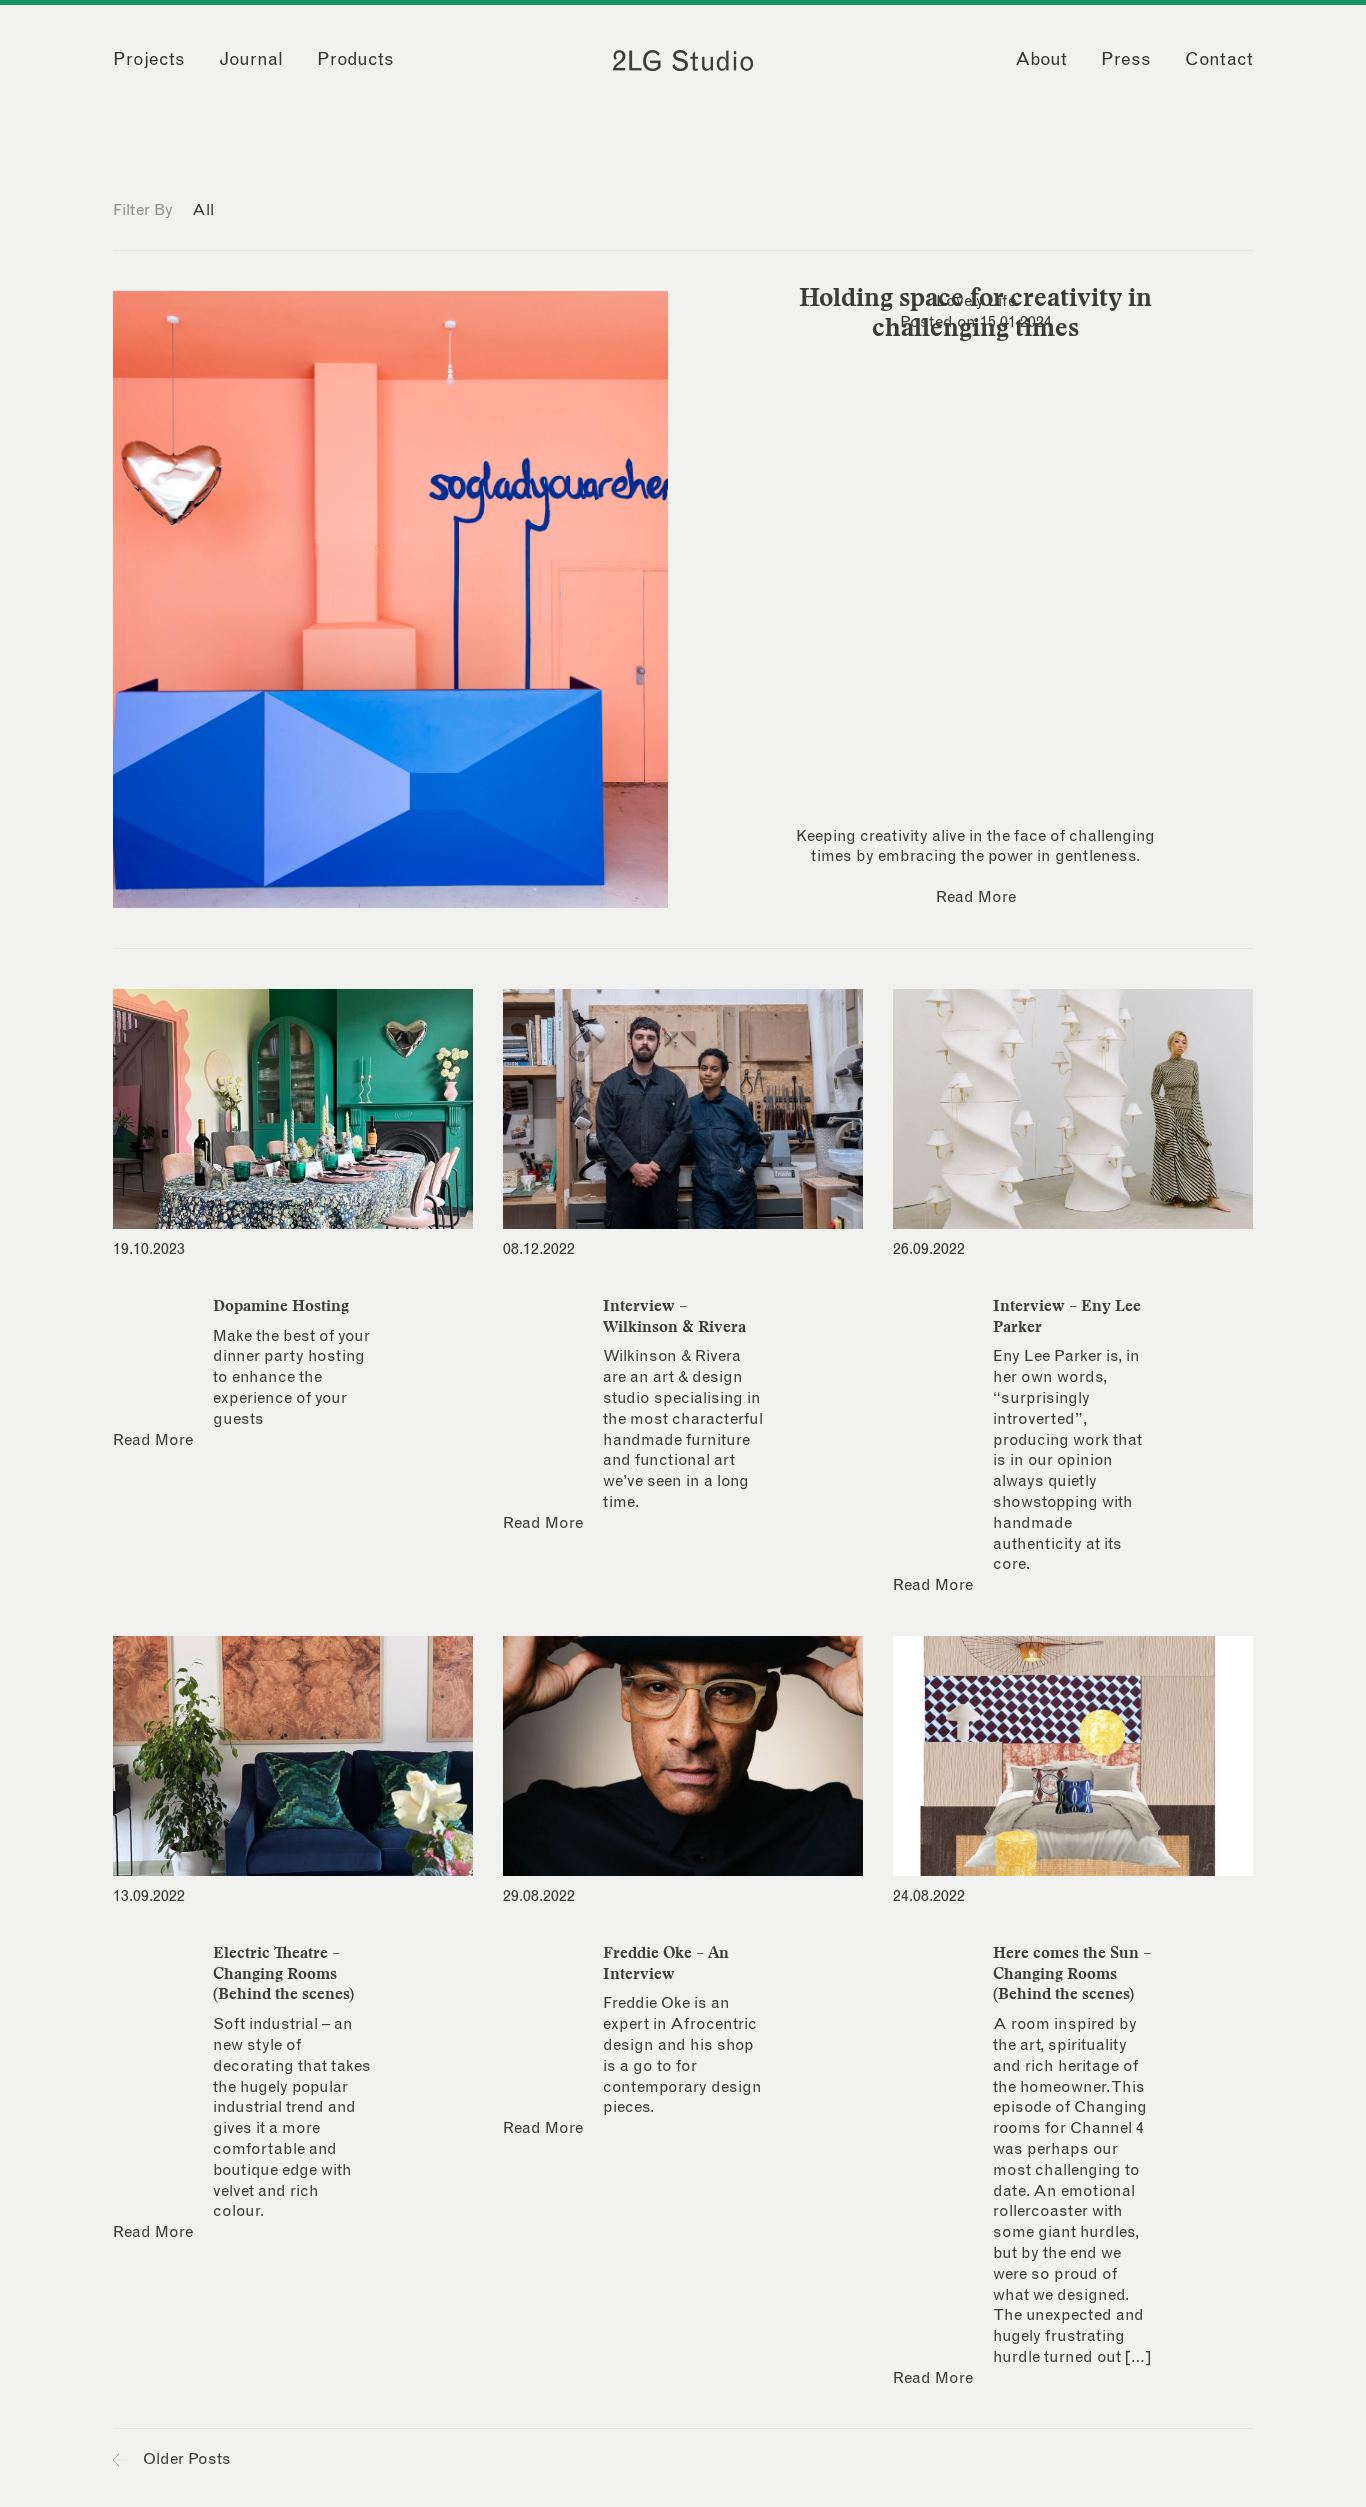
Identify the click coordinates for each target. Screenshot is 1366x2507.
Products (355, 60)
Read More (976, 897)
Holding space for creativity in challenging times (975, 312)
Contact (1219, 60)
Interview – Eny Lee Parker (1067, 1315)
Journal (251, 60)
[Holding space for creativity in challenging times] (390, 599)
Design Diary (268, 210)
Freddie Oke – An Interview (666, 1962)
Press (1126, 60)
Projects (149, 60)
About (1041, 60)
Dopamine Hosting (281, 1305)
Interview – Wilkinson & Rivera (674, 1315)
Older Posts (185, 2459)
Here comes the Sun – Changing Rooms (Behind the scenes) (1072, 1973)
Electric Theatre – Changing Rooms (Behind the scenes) (283, 1973)
